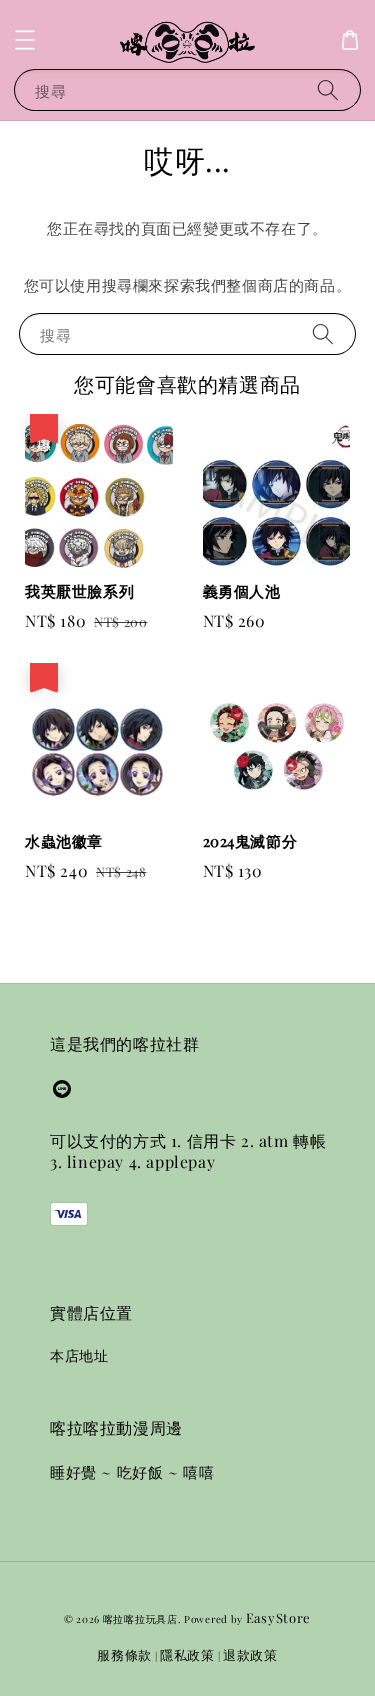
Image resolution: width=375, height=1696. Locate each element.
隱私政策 (187, 1654)
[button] (25, 40)
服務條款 (124, 1654)
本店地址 (79, 1355)
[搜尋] (328, 89)
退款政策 (250, 1654)
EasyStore (278, 1617)
